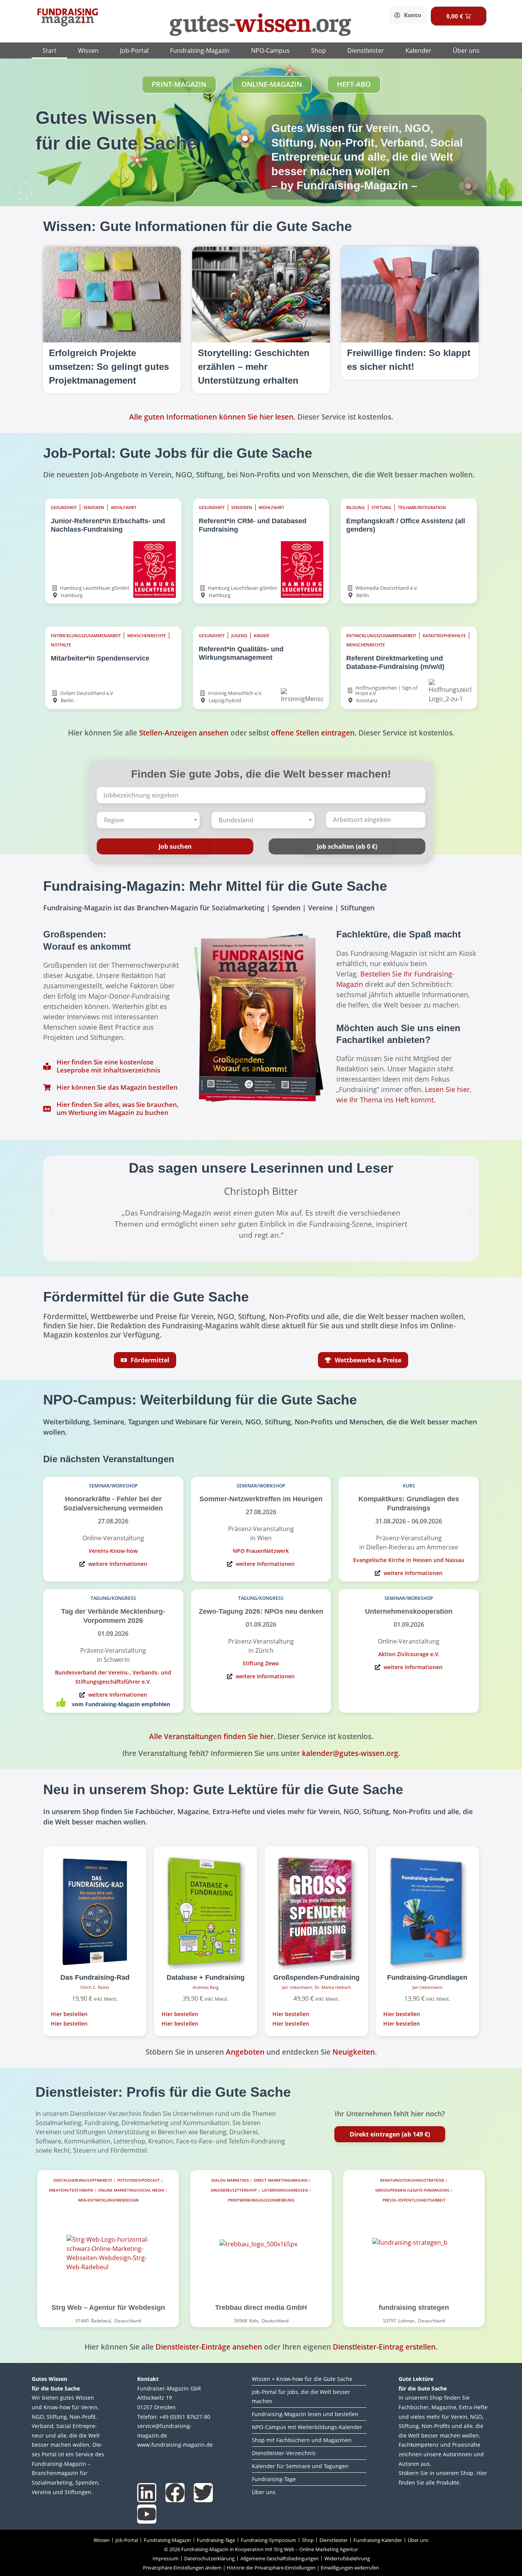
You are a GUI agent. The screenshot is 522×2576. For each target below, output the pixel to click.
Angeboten (245, 2052)
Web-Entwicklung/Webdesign (108, 2200)
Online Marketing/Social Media (131, 2190)
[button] (52, 1213)
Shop (319, 50)
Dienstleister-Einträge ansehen (209, 2347)
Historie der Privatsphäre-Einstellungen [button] (271, 2568)
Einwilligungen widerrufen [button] (350, 2568)
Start (49, 50)
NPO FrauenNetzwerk (261, 1551)
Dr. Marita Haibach (333, 1987)
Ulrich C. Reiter (95, 1987)
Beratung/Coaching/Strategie (412, 2180)
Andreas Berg (206, 1987)
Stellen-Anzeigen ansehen (184, 733)
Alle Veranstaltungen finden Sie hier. (212, 1736)
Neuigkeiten (354, 2052)
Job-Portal (134, 50)
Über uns (466, 50)
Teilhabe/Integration (422, 508)
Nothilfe (61, 645)
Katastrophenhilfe (444, 636)
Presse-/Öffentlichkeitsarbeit (414, 2200)
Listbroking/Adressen (285, 2190)
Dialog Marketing (230, 2180)
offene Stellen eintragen (313, 733)
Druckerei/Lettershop (234, 2190)
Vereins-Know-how (113, 1551)
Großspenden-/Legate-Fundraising (412, 2190)
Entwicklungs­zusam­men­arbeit (86, 636)
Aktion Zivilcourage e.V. (409, 1654)
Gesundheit (64, 508)
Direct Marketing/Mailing (281, 2180)
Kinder (261, 636)
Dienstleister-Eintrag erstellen (384, 2347)
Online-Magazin (272, 84)
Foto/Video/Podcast (139, 2180)
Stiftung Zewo (261, 1663)
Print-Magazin (179, 84)
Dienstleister (366, 50)
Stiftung (381, 508)
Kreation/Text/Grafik (71, 2190)
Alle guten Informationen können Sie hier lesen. (212, 417)
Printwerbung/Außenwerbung (261, 2200)
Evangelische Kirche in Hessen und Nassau (409, 1560)
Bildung (356, 508)
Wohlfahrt (124, 508)
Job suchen (175, 846)
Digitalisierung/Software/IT (83, 2180)
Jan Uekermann (297, 1987)
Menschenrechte (147, 636)
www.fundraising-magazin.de (175, 2445)
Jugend (239, 636)
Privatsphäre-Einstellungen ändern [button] (182, 2568)
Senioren (94, 508)
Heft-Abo (354, 84)
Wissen (88, 50)
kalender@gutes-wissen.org (350, 1753)
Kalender (418, 50)
